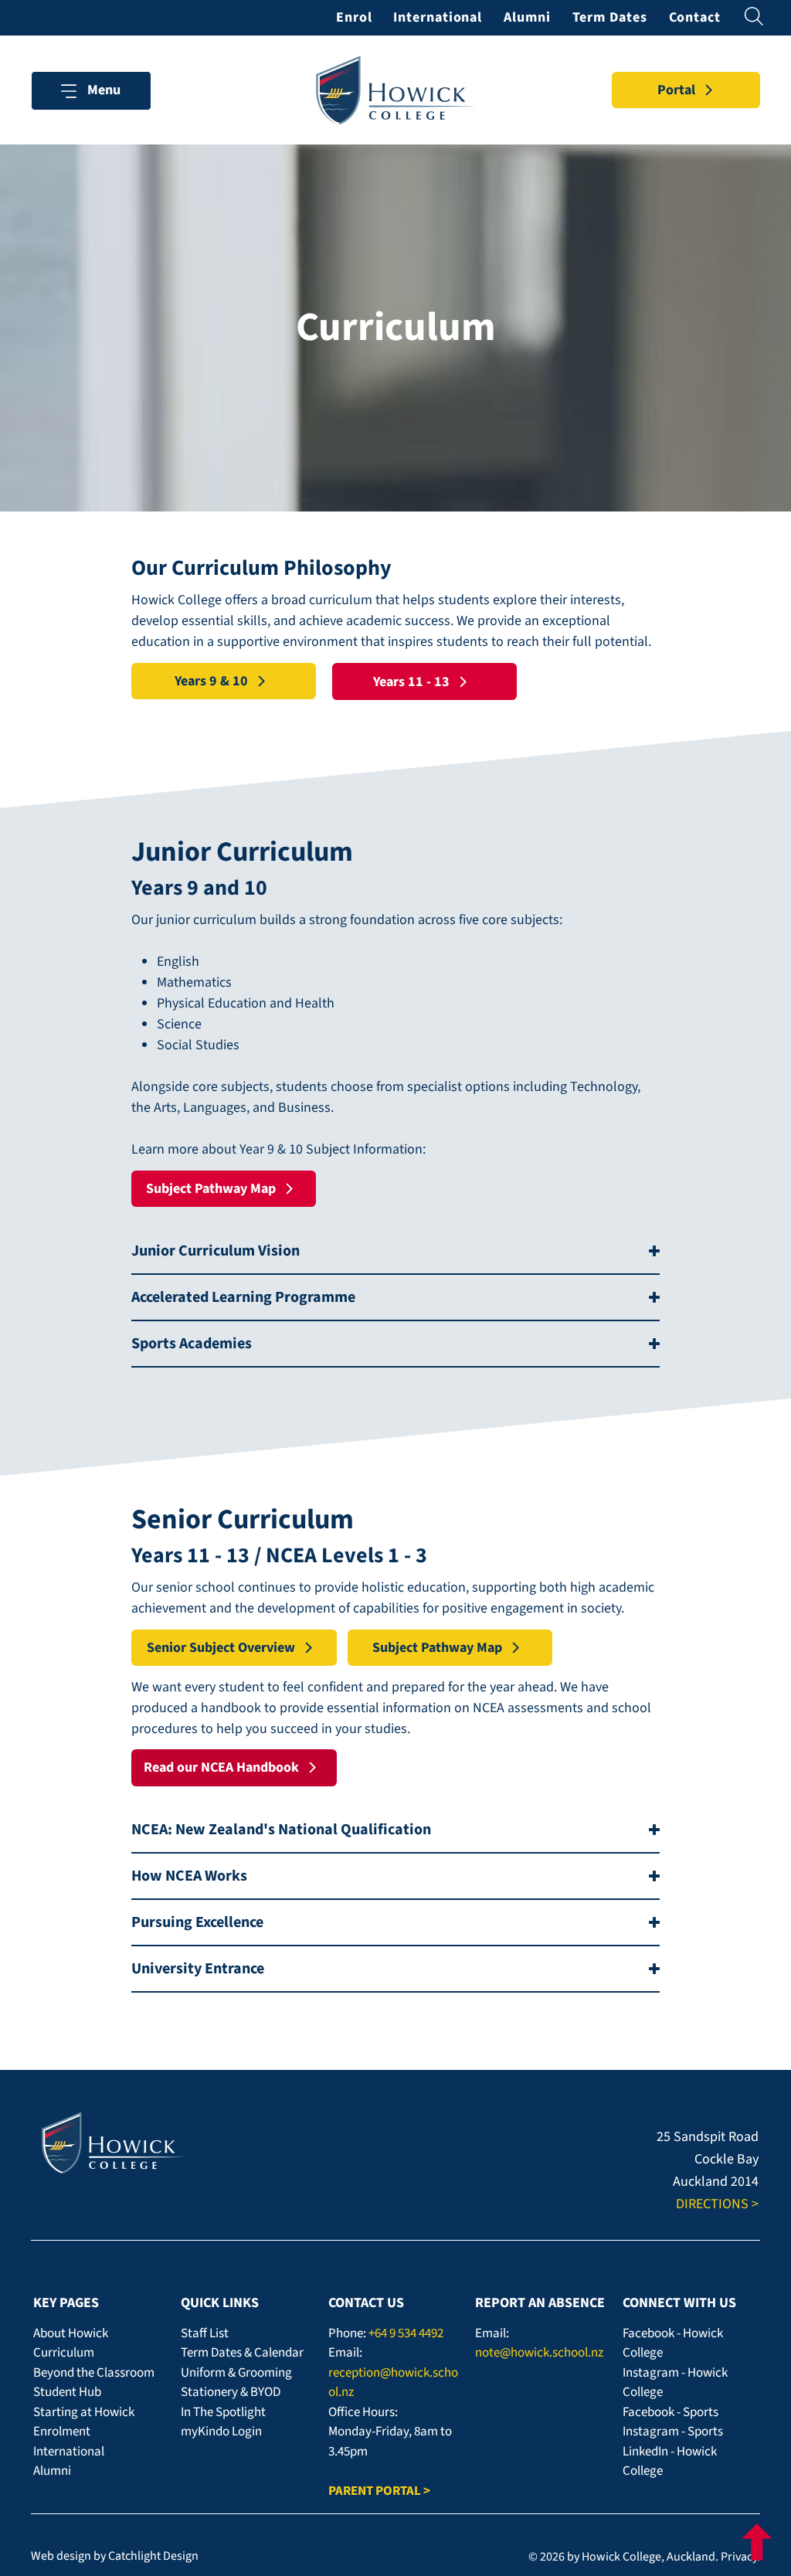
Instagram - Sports (673, 2432)
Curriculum (64, 2353)
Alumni (52, 2471)
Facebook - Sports (670, 2412)
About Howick (71, 2333)
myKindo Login (221, 2432)
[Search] (754, 16)
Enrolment (62, 2432)
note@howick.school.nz (539, 2353)
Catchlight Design (153, 2556)
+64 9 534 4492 (406, 2333)
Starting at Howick (84, 2412)
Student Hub (67, 2392)
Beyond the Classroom (94, 2373)
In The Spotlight (223, 2412)
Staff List (205, 2333)
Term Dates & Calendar (242, 2353)
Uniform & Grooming (236, 2373)
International (69, 2452)
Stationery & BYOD (231, 2392)
